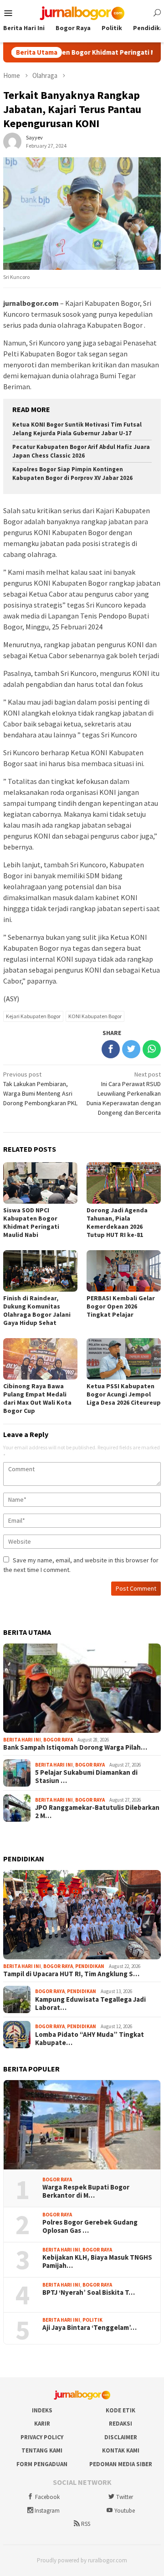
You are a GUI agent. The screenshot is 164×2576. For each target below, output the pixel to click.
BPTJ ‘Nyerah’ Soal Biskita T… (89, 2293)
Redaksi (120, 2424)
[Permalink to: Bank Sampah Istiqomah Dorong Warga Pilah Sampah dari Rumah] (82, 1688)
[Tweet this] (131, 1049)
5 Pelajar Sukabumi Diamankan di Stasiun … (86, 1777)
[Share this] (111, 1049)
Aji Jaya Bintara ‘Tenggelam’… (90, 2328)
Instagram (47, 2511)
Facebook (47, 2497)
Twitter (125, 2497)
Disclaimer (121, 2437)
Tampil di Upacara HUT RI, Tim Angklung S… (71, 1974)
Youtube (125, 2511)
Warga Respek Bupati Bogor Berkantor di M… (86, 2191)
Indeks (42, 2410)
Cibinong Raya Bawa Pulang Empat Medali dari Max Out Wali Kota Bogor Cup (37, 1398)
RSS (86, 2524)
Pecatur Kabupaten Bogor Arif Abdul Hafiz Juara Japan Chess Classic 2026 (81, 451)
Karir (42, 2424)
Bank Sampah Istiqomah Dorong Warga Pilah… (75, 1747)
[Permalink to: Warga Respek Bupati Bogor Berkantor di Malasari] (82, 2125)
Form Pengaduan (42, 2464)
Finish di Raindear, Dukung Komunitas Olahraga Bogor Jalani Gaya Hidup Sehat (37, 1310)
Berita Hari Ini (22, 1740)
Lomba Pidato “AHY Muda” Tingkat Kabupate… (90, 2039)
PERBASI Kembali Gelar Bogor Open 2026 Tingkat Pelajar (121, 1306)
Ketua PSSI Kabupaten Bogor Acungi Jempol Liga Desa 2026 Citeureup (124, 1394)
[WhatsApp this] (152, 1049)
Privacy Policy (42, 2437)
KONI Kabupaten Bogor (95, 1016)
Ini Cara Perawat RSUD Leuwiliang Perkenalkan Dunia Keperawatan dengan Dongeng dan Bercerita (124, 1093)
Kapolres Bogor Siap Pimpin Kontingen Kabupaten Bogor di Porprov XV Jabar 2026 (72, 474)
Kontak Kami (121, 2450)
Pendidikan (90, 1966)
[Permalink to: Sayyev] (12, 141)
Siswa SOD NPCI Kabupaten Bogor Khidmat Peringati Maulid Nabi (31, 1222)
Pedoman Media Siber (121, 2464)
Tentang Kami (42, 2450)
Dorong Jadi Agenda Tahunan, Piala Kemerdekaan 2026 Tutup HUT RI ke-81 (117, 1222)
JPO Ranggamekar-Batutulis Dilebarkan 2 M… (97, 1812)
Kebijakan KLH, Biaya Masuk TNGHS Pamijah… (97, 2262)
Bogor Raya (58, 1740)
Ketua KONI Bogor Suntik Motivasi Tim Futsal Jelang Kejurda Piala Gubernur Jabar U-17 (77, 429)
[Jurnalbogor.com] (82, 12)
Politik (92, 2320)
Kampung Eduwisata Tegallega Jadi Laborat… (90, 2004)
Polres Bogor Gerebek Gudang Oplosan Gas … (90, 2226)
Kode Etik (120, 2410)
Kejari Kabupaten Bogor (33, 1016)
